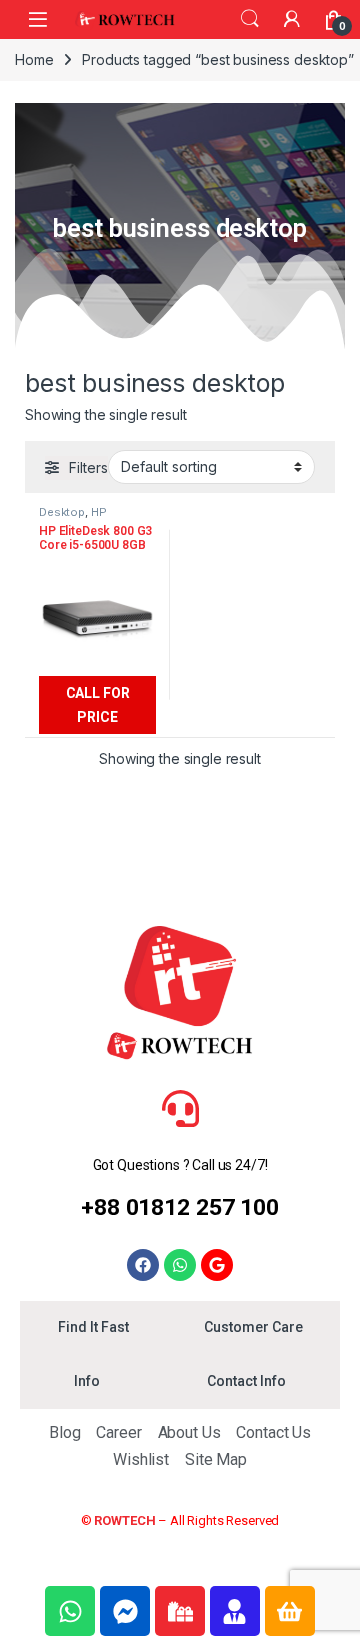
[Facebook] (143, 1265)
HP (99, 512)
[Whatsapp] (180, 1265)
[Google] (217, 1265)
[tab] (93, 1328)
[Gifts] (180, 1611)
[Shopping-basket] (290, 1611)
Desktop (62, 512)
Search (250, 19)
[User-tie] (235, 1611)
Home (34, 59)
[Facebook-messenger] (125, 1611)
